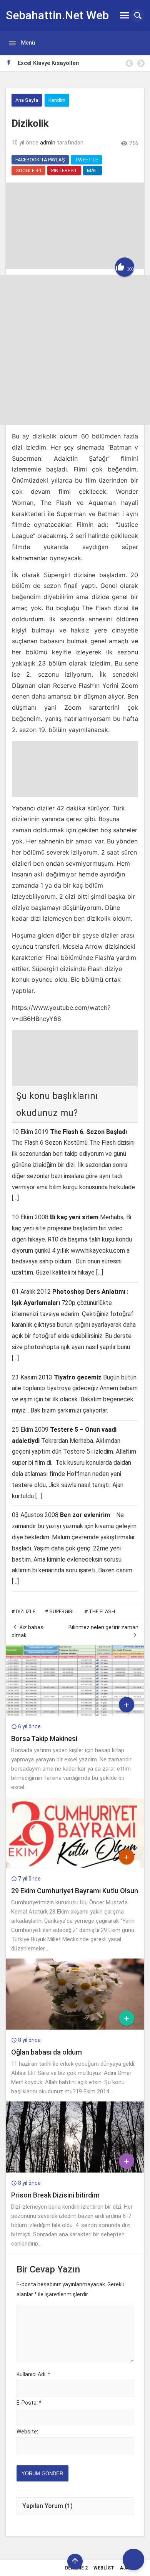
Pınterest (64, 170)
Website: (27, 2432)
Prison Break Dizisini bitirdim (55, 2195)
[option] (81, 63)
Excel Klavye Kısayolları (49, 63)
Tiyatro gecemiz (78, 1377)
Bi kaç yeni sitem (74, 1217)
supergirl (62, 1611)
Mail (92, 170)
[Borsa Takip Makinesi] (75, 1714)
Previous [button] (129, 63)
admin (48, 143)
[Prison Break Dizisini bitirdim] (75, 2171)
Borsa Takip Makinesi (44, 1739)
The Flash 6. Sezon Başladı (88, 1132)
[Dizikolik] (75, 267)
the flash (102, 1611)
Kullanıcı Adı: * (33, 2374)
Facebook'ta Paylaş (40, 160)
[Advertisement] (75, 350)
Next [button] (140, 63)
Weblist (104, 2568)
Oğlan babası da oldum (47, 2052)
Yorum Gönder (42, 2474)
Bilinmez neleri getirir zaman (103, 1627)
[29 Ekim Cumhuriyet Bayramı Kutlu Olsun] (75, 1866)
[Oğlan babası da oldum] (75, 2028)
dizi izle (26, 1611)
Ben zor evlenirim (85, 1515)
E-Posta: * (29, 2403)
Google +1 (28, 170)
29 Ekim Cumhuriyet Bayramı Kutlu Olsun (75, 1891)
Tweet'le (86, 160)
